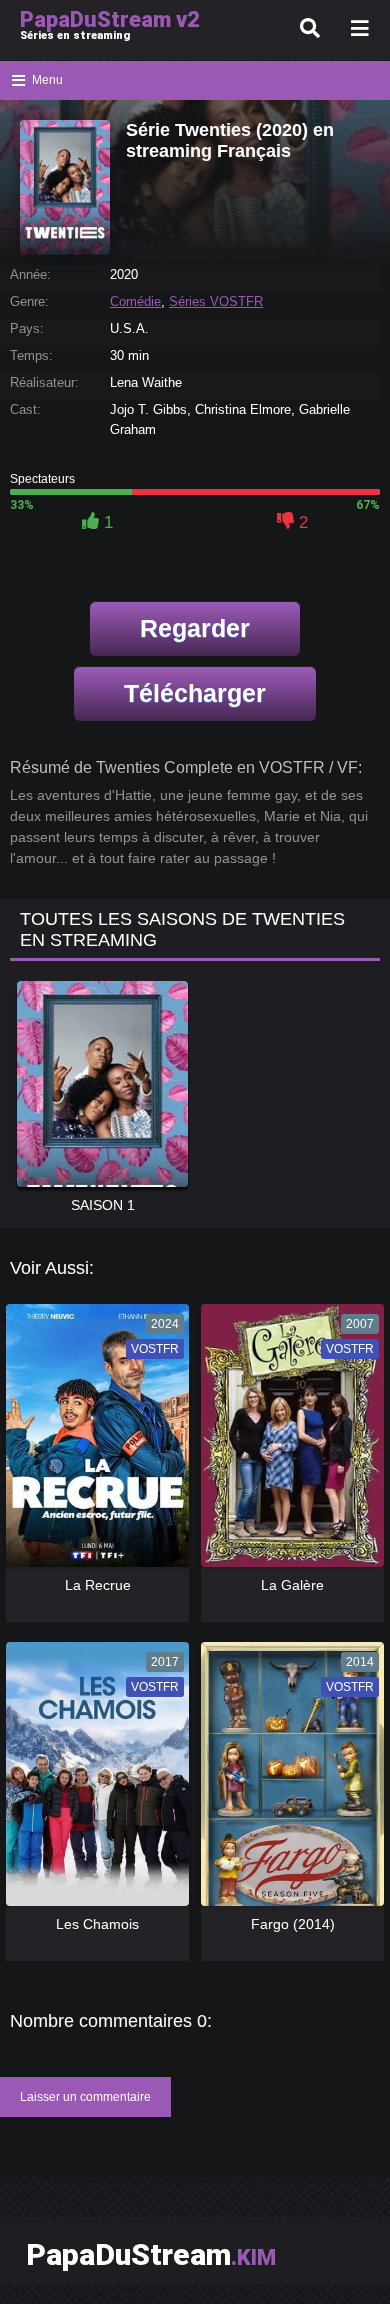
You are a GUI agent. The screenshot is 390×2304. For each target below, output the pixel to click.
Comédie (135, 301)
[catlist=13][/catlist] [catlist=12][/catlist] (92, 1442)
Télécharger (195, 693)
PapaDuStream (151, 2254)
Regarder (195, 628)
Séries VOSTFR (216, 301)
